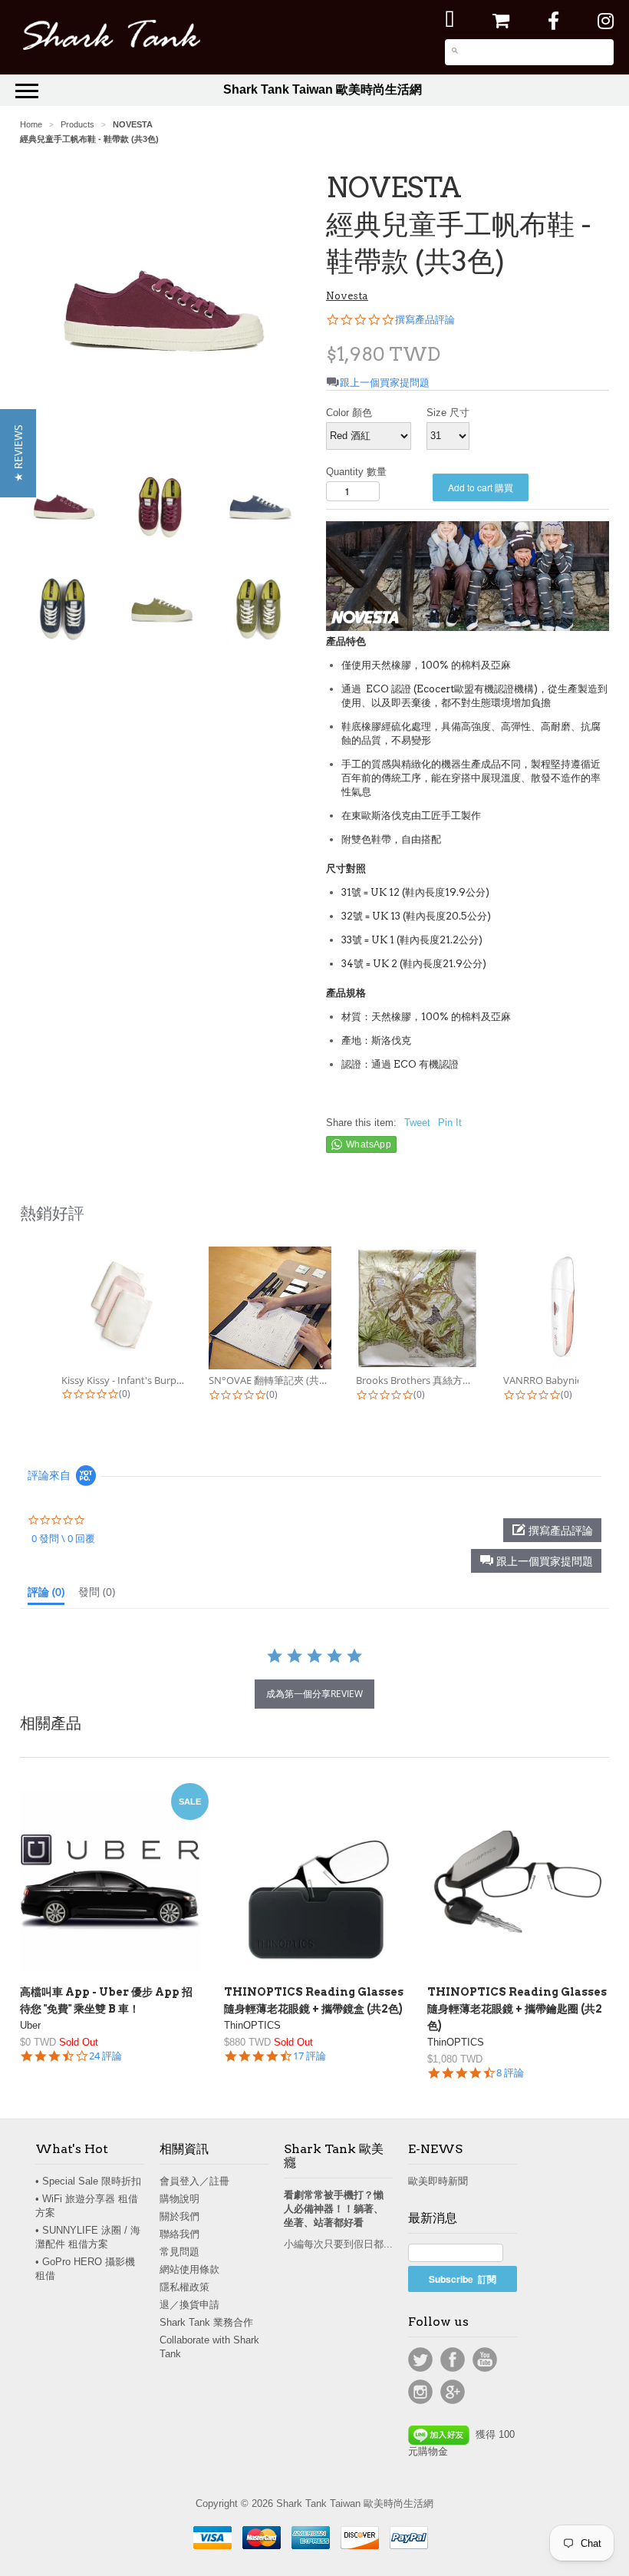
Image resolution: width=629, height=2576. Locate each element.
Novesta (347, 296)
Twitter (420, 2360)
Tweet (417, 1123)
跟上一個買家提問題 (385, 383)
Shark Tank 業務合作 (206, 2322)
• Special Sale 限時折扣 (88, 2181)
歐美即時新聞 (438, 2181)
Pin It (450, 1123)
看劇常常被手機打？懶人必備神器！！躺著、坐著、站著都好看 (334, 2209)
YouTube (485, 2360)
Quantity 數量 (356, 472)
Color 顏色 (349, 413)
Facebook (453, 2360)
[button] (536, 1561)
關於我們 (179, 2216)
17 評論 (310, 2056)
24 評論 (105, 2056)
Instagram (420, 2392)
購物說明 (179, 2199)
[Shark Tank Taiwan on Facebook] (553, 21)
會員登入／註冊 (194, 2181)
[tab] (46, 1595)
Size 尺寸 (448, 413)
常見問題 (179, 2252)
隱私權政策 (184, 2287)
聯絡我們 (179, 2234)
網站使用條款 (189, 2269)
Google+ (453, 2392)
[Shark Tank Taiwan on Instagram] (606, 21)
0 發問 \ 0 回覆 (63, 1538)
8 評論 (510, 2073)
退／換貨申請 (189, 2305)
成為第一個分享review (314, 1694)
